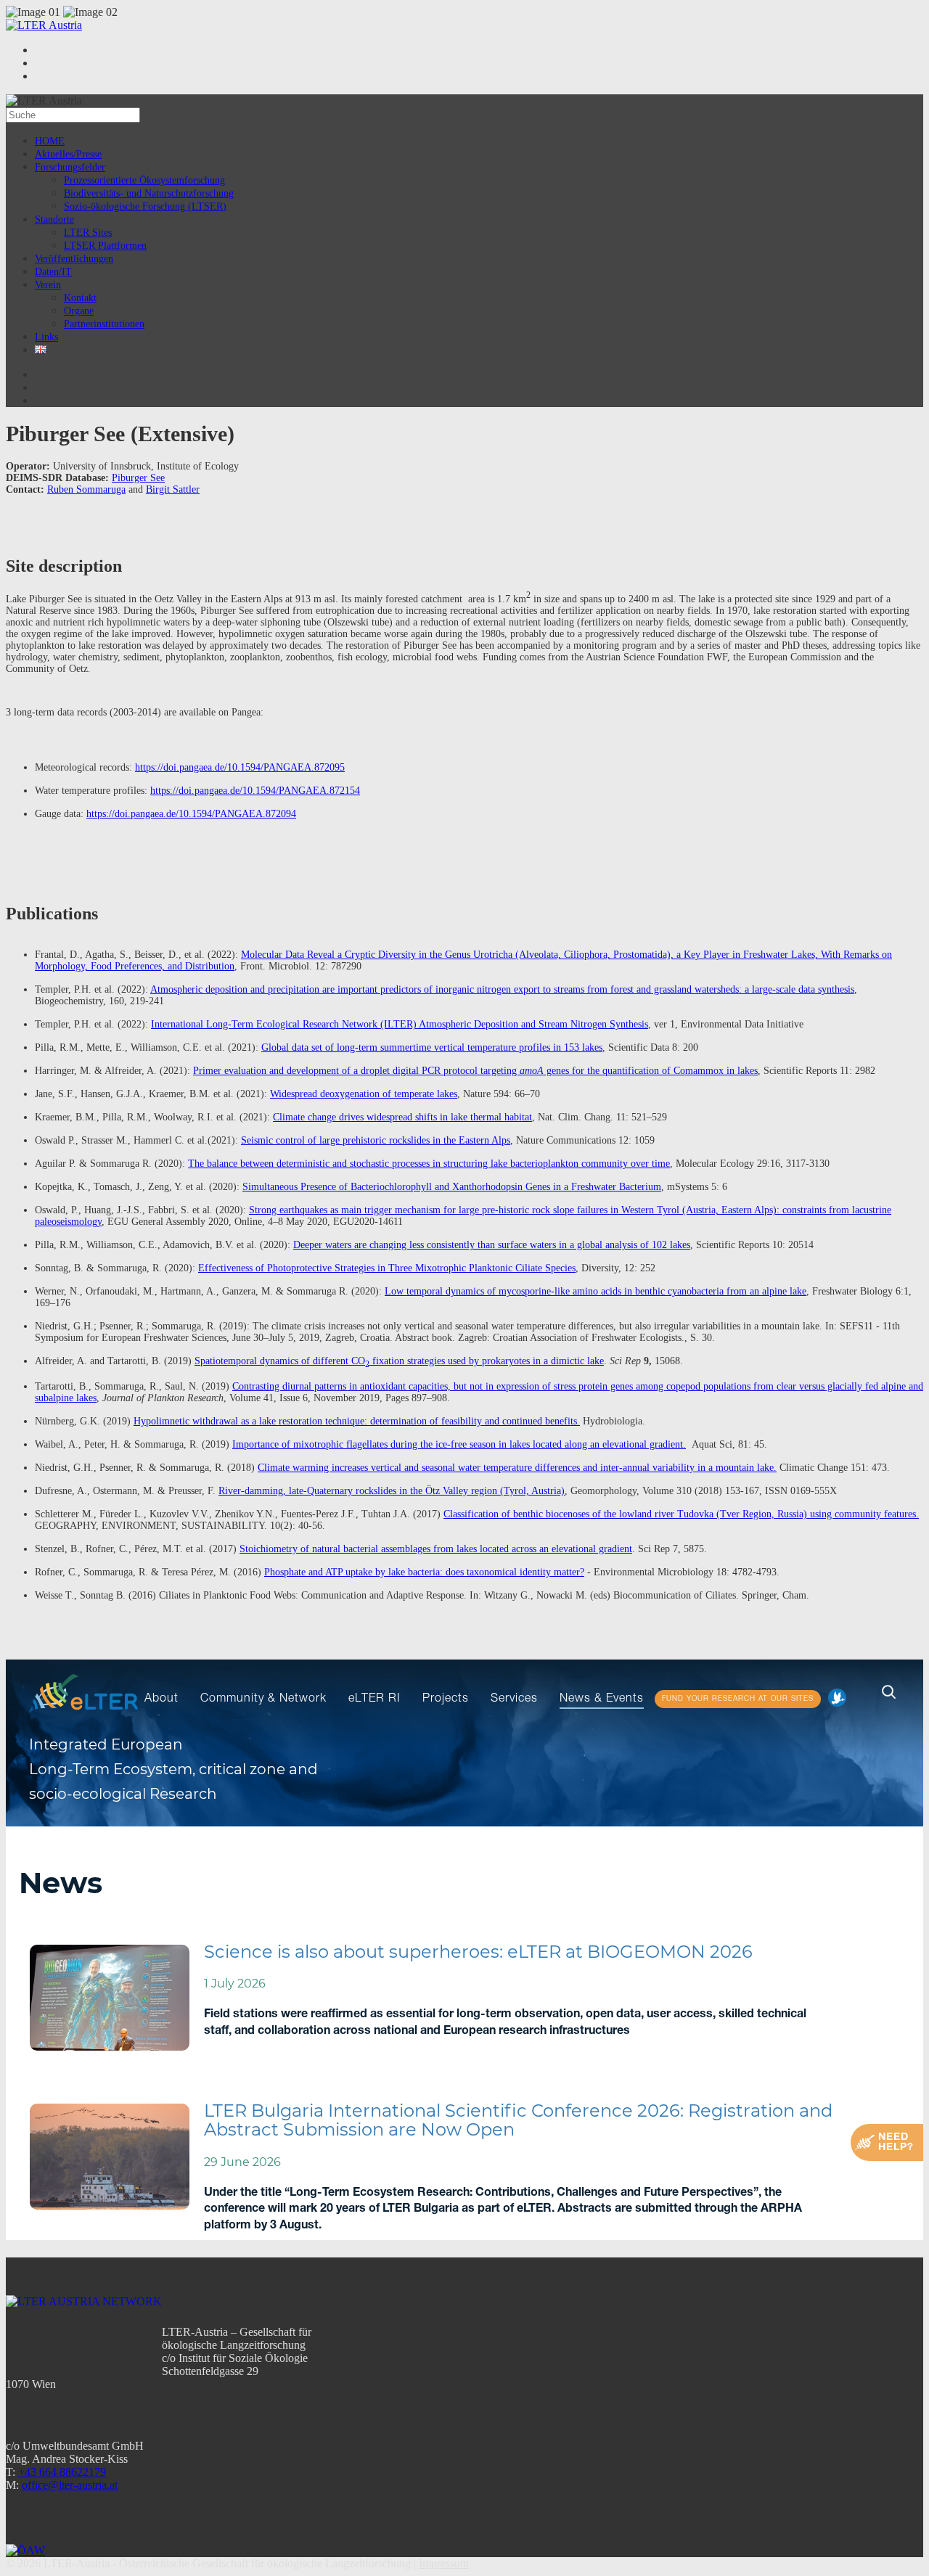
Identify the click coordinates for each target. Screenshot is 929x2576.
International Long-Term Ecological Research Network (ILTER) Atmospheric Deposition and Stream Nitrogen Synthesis (400, 1024)
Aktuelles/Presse (68, 154)
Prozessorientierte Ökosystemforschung (144, 180)
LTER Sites (88, 233)
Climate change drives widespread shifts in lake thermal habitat (402, 1117)
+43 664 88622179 (62, 2472)
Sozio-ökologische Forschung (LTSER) (145, 206)
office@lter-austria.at (70, 2485)
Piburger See (138, 478)
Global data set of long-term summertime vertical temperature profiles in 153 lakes (432, 1047)
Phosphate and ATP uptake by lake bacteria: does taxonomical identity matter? (424, 1572)
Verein (48, 285)
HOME (50, 141)
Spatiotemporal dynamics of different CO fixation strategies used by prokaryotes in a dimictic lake (399, 1361)
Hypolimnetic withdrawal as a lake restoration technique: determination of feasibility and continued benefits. (357, 1421)
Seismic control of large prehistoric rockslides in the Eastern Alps (376, 1140)
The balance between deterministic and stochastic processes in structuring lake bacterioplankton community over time (429, 1164)
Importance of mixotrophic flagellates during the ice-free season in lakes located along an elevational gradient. (459, 1444)
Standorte (54, 220)
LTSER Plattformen (105, 246)
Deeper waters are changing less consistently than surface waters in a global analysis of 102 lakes (492, 1245)
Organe (79, 311)
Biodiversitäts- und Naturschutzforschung (149, 193)
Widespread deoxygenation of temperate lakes (364, 1094)
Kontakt (80, 298)
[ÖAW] (25, 2550)
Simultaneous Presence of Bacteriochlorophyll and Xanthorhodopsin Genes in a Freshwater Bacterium (452, 1187)
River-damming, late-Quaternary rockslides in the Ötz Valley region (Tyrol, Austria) (392, 1491)
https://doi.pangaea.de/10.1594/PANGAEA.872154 (255, 791)
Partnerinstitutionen (104, 324)
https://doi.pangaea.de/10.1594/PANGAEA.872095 (240, 767)
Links (46, 337)
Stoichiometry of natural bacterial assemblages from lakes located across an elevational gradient (436, 1549)
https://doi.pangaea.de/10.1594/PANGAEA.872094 (191, 814)
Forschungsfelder (70, 167)
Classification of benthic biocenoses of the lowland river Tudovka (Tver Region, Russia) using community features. (681, 1514)
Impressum (444, 2563)
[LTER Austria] (44, 25)
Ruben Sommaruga (86, 489)
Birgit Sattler (173, 489)
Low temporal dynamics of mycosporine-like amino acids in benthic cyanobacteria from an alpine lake (596, 1291)
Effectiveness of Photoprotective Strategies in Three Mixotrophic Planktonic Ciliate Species (387, 1268)
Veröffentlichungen (74, 259)
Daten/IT (53, 272)
